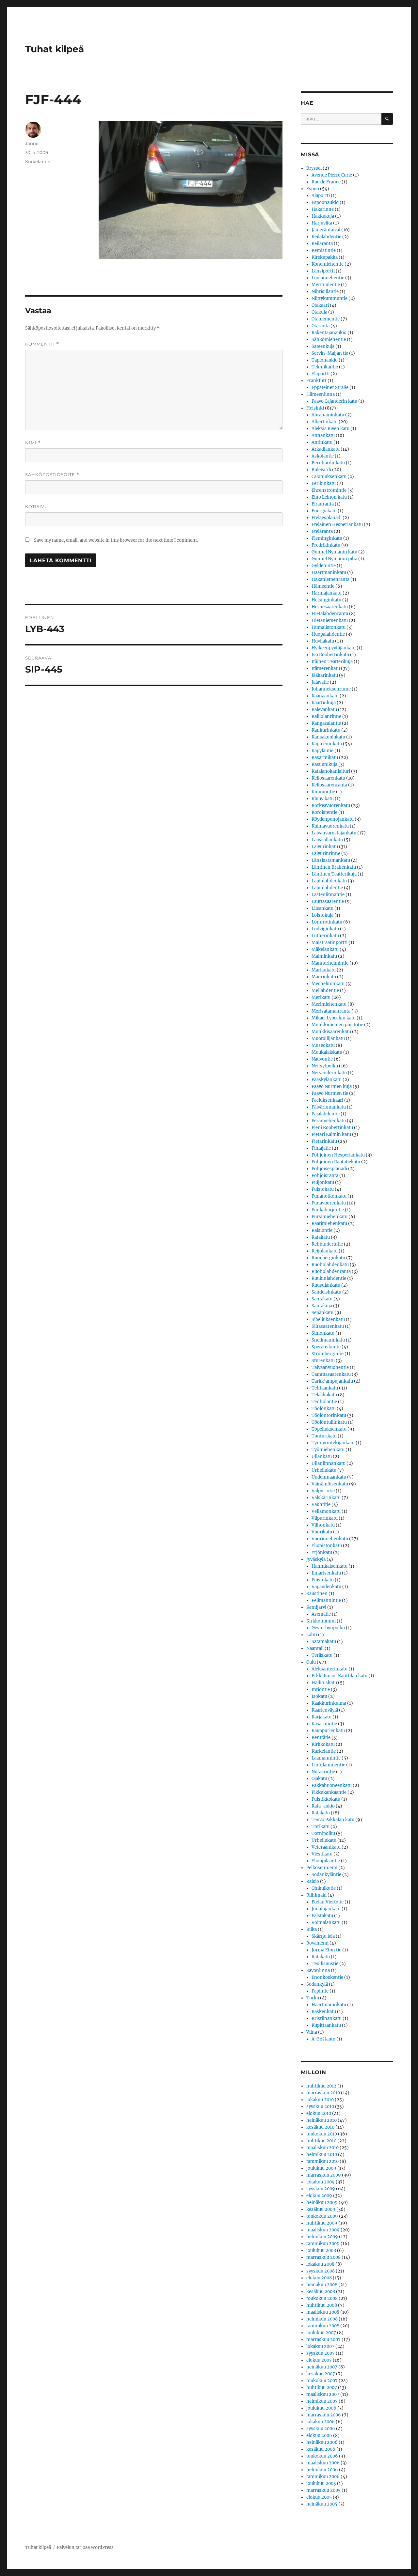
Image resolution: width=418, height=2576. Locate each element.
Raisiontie (322, 1230)
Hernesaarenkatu (330, 607)
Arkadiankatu (326, 449)
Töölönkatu (324, 1409)
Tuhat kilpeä (55, 49)
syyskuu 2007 (321, 2353)
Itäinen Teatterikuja (332, 662)
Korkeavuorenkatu (331, 806)
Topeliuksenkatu (329, 1429)
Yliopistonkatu (327, 1546)
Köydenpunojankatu (333, 819)
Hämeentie (323, 586)
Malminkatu (324, 956)
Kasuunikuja (324, 764)
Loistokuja (322, 915)
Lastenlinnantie (328, 895)
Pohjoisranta (325, 1176)
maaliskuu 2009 (323, 2230)
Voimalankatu (326, 1923)
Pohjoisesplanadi (329, 1169)
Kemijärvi (316, 1607)
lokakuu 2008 (320, 2264)
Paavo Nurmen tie (330, 1093)
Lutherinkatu (325, 936)
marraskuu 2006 (324, 2415)
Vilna (312, 2032)
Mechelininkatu (328, 984)
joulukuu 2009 (321, 2168)
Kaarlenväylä (325, 1710)
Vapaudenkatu (326, 1587)
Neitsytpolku (325, 1066)
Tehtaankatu (325, 1388)
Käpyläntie (322, 751)
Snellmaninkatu (328, 1340)
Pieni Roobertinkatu (332, 1128)
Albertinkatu (325, 422)
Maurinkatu (324, 977)
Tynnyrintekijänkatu (333, 1443)
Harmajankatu (327, 593)
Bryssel (314, 168)
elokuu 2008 (319, 2278)
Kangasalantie (326, 723)
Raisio (313, 1881)
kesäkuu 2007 (321, 2374)
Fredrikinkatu (326, 545)
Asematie (321, 1614)
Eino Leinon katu (329, 497)
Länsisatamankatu (331, 860)
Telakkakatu (324, 1395)
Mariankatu (324, 970)
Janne (32, 143)
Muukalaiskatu (327, 1052)
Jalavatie (320, 682)
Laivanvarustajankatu (334, 833)
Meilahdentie (325, 991)
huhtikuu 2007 (322, 2388)
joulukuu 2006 (321, 2408)
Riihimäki (316, 1895)
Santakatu (322, 1299)
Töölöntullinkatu (329, 1422)
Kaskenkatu (324, 2012)
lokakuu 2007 (320, 2346)
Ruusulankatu (326, 1285)
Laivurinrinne (326, 853)
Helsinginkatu (326, 600)
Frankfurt (316, 381)
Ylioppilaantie (326, 1861)
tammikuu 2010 (322, 2161)
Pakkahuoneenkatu (332, 1785)
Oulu (311, 1662)
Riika (312, 1929)
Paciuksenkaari (327, 1100)
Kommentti (42, 344)
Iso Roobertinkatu (330, 655)
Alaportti (321, 196)
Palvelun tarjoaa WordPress (85, 2547)
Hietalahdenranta (330, 614)
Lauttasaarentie (328, 901)
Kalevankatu (324, 710)
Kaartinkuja (324, 703)
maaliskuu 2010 (322, 2148)
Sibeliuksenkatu (328, 1319)
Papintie (320, 1991)
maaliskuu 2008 (323, 2312)
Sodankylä (317, 1984)
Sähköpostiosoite (52, 475)
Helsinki (315, 408)
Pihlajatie (321, 1148)
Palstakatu (322, 1916)
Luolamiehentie (328, 278)
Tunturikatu (324, 1436)
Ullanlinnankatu (329, 1463)
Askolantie (323, 456)
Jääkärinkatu (325, 675)
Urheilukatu (324, 1470)
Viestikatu (322, 1854)
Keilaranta (322, 244)
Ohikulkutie (324, 1888)
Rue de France (326, 182)
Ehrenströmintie (329, 490)
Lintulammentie (328, 1765)
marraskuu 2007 (323, 2340)
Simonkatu (323, 1333)
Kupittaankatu (326, 2025)
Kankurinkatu (326, 730)
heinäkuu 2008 (322, 2285)
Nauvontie (322, 1059)
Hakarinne (323, 209)
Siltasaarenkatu (328, 1326)
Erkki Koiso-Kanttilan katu (339, 1676)
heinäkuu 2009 (322, 2203)
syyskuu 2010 (320, 2107)
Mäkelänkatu (325, 949)
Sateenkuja (323, 346)
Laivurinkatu (325, 847)
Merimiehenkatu (329, 1004)
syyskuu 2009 (321, 2189)
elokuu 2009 (319, 2196)
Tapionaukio (325, 360)
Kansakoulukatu (328, 737)
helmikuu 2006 (322, 2470)
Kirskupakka (325, 257)
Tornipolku (323, 1833)
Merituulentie (326, 285)
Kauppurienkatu (328, 1731)
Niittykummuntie (330, 298)
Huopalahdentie (328, 634)
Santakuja (322, 1306)
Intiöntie (321, 1690)
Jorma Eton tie (326, 1950)
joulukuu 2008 (321, 2250)
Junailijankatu (326, 1909)
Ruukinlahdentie (329, 1278)
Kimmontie (323, 792)
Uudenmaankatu (329, 1477)
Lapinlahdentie (327, 888)
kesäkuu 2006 (321, 2449)
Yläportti (321, 374)
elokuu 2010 (319, 2113)
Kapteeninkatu (327, 744)
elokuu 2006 (319, 2436)
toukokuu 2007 (322, 2381)
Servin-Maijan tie (330, 353)
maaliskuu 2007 (323, 2394)
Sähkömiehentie (329, 340)
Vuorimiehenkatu (330, 1539)
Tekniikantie (325, 367)
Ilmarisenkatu (326, 1573)
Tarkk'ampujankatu (332, 1381)
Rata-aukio (323, 1806)
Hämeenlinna (321, 394)
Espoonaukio (325, 202)
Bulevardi (321, 470)
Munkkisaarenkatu (331, 1032)
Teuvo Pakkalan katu (333, 1820)
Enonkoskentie (327, 1977)
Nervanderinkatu (329, 1073)
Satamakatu (324, 1642)
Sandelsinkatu (326, 1292)
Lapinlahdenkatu (329, 881)
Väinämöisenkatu (330, 1484)
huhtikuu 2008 (322, 2305)
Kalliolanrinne (326, 716)
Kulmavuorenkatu (330, 826)
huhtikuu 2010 (321, 2141)
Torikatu (321, 1827)
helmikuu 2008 (322, 2319)
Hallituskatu (324, 1683)
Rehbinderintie (327, 1244)
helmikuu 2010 (322, 2155)
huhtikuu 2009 (322, 2223)
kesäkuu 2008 (321, 2292)
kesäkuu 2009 (321, 2209)
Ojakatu (319, 1779)
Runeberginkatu (328, 1258)
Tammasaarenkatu (331, 1374)
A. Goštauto (323, 2039)
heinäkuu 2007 (322, 2367)
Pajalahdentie (326, 1114)
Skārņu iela (323, 1936)
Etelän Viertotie (328, 1902)
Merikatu (321, 997)
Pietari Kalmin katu (331, 1134)
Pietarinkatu (324, 1141)
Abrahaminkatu (328, 415)
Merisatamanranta (331, 1011)
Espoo (313, 189)
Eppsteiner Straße (330, 388)
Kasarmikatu (325, 758)
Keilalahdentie (326, 237)
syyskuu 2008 (321, 2271)
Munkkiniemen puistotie (337, 1025)
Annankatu (323, 435)
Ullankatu (322, 1457)
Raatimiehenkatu (329, 1224)
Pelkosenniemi (322, 1868)
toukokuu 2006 (322, 2456)
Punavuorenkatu (329, 1203)
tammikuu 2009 (323, 2244)
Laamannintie (326, 1758)
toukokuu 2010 (322, 2134)
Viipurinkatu (325, 1518)
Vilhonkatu (323, 1525)
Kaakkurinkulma (329, 1703)
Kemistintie (324, 250)
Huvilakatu (323, 641)
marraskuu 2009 (324, 2175)
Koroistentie (324, 812)
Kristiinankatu (327, 2018)
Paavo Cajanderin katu (334, 401)
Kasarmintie (324, 1724)
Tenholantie (324, 1402)
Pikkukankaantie (329, 1792)
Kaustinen (317, 1594)
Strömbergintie (328, 1354)
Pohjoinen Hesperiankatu (338, 1155)
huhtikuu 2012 (321, 2086)
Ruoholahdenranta (331, 1272)
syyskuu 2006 (321, 2429)
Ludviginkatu (325, 929)
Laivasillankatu (327, 840)
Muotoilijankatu (328, 1039)
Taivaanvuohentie (330, 1367)
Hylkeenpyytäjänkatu (334, 648)
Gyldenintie (324, 566)
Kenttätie (321, 1738)
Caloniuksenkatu (329, 477)
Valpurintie (323, 1491)
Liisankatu (322, 908)
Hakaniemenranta (330, 579)
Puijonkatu (323, 1182)
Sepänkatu (322, 1313)
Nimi (33, 443)
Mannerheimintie (330, 963)
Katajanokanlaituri (331, 771)
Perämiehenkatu (329, 1121)
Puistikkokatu (326, 1799)
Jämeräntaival (326, 230)
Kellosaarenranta (329, 785)
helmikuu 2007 (322, 2401)
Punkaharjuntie (328, 1210)
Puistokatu (323, 1189)
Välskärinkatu (326, 1498)
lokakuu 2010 (320, 2100)
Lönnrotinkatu (327, 922)
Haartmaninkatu (329, 573)
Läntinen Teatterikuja (334, 874)
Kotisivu (37, 506)
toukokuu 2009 (322, 2216)
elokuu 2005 (319, 2497)
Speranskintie (326, 1347)
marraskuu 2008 (323, 2257)
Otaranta (321, 326)
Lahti (312, 1635)
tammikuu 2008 (323, 2326)
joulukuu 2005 (321, 2483)
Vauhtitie (321, 1505)
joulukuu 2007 (321, 2333)
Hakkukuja (323, 216)
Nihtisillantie (325, 292)
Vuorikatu (322, 1532)
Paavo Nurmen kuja (332, 1086)
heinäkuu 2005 (322, 2504)
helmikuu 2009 (322, 2237)
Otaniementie (326, 319)
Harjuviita (322, 223)
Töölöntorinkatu (329, 1415)
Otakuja (319, 312)
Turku (313, 1998)
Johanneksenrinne (331, 689)
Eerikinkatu (324, 483)
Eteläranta (322, 531)
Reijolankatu (325, 1251)
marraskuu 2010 (323, 2093)
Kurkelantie (38, 162)
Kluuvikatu (323, 799)
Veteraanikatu (326, 1847)
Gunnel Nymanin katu (334, 552)
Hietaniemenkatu (330, 621)
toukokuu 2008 (322, 2298)
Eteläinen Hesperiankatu (337, 525)
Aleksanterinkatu (330, 1669)
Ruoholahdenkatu (330, 1265)
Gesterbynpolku (328, 1628)
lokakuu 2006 (321, 2422)
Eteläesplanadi (327, 518)
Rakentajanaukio (329, 333)
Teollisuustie (325, 1964)
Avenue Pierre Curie (332, 175)
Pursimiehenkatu (330, 1217)
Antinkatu (322, 442)
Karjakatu (322, 1717)
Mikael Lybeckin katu (334, 1018)
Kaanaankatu (325, 696)
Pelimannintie (326, 1600)
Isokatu (319, 1696)
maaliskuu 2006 (323, 2463)
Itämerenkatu (326, 668)
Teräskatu (322, 1655)
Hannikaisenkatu (330, 1566)
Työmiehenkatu (328, 1450)
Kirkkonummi (321, 1621)
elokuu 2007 (319, 2360)
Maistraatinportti (330, 943)
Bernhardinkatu (328, 463)
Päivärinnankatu (329, 1107)
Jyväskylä (316, 1559)
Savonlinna (318, 1971)
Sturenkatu (323, 1361)
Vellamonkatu (326, 1511)
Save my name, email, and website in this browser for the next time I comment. (116, 540)
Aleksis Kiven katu (330, 429)
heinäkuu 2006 (322, 2442)
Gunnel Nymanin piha (334, 559)
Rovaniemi (317, 1943)
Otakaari (320, 305)
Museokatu (323, 1045)
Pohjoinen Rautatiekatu (336, 1162)
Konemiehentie (328, 264)
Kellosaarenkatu (328, 778)
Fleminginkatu (327, 538)
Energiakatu (324, 511)
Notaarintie (323, 1772)
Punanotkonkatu (329, 1196)
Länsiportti (323, 271)
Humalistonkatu (329, 627)
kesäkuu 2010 (320, 2127)
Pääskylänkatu (327, 1080)
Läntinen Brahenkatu (334, 867)
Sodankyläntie (326, 1875)
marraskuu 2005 (323, 2490)
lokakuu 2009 (321, 2182)
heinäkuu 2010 (322, 2120)
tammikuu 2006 (323, 2477)
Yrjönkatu (322, 1552)
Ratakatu (321, 1237)
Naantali (315, 1648)
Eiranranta (323, 504)
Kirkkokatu (323, 1744)
